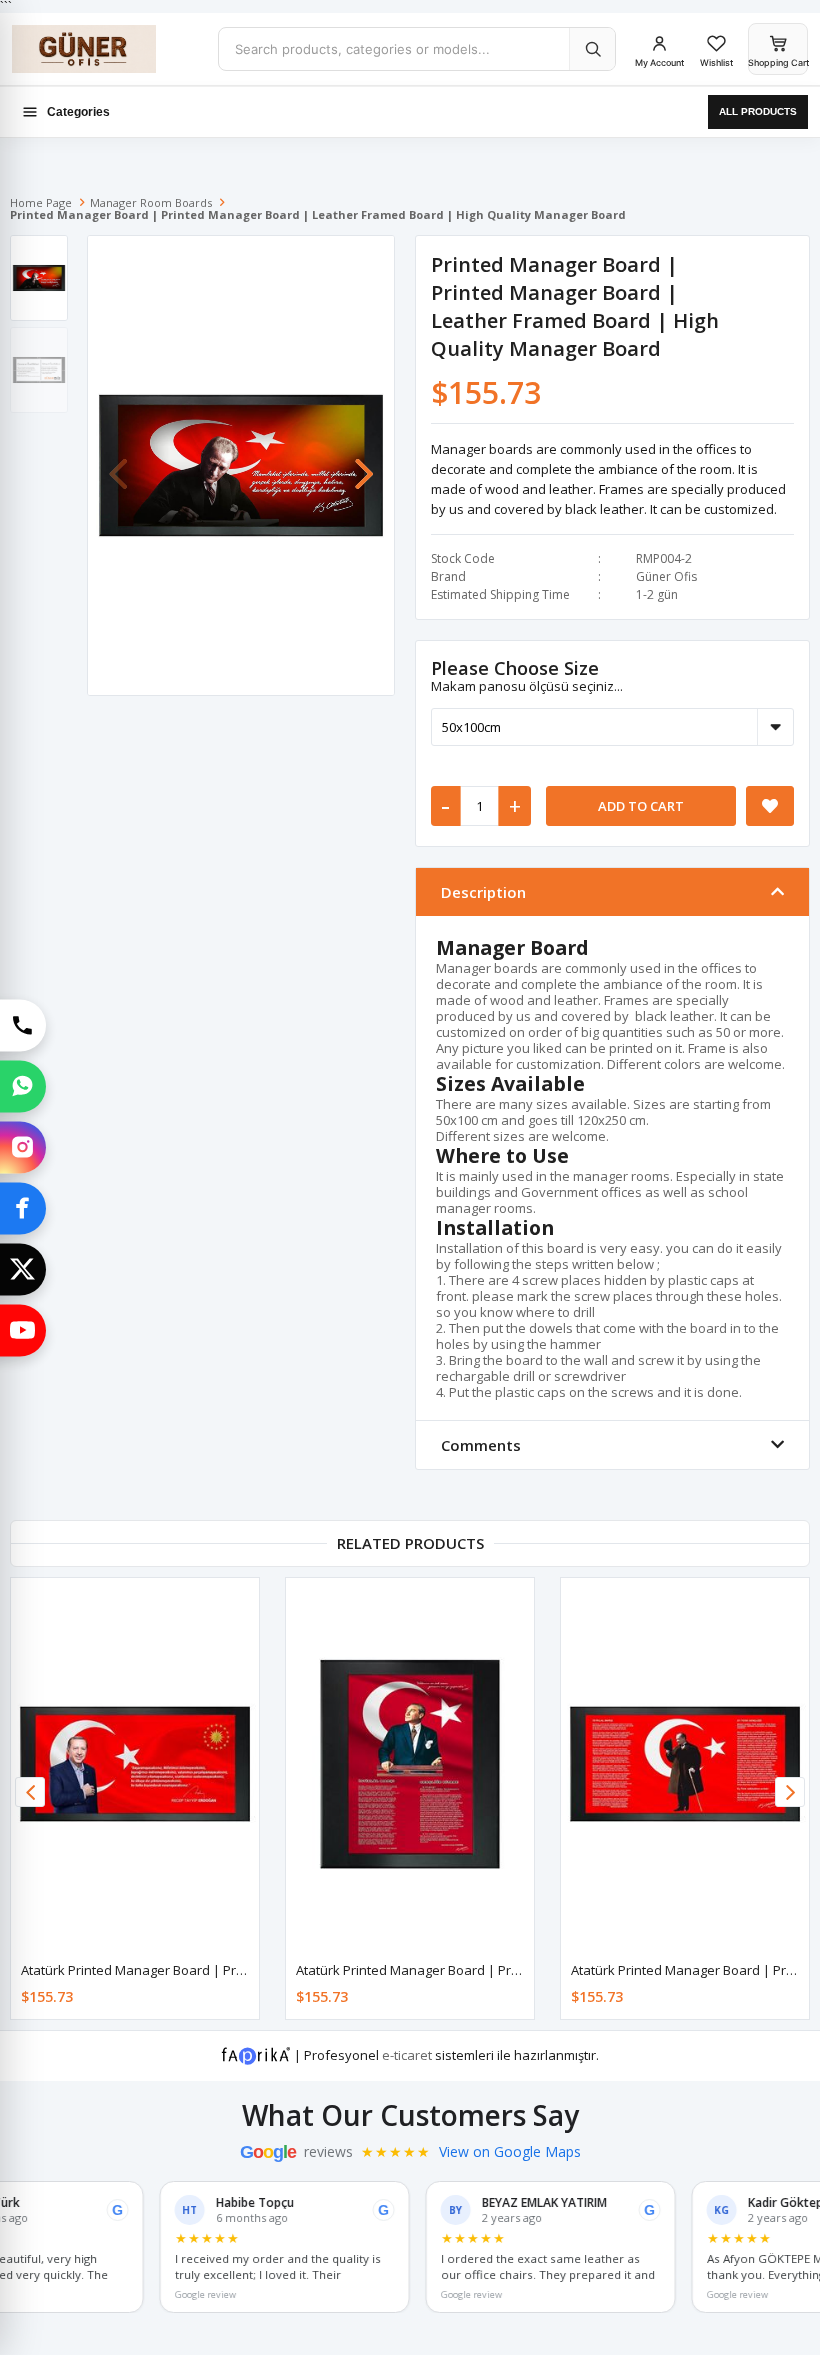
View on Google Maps (510, 2152)
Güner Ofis (666, 576)
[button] (364, 464)
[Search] (592, 49)
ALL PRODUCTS (758, 111)
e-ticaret (407, 2054)
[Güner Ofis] (107, 49)
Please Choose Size (515, 668)
